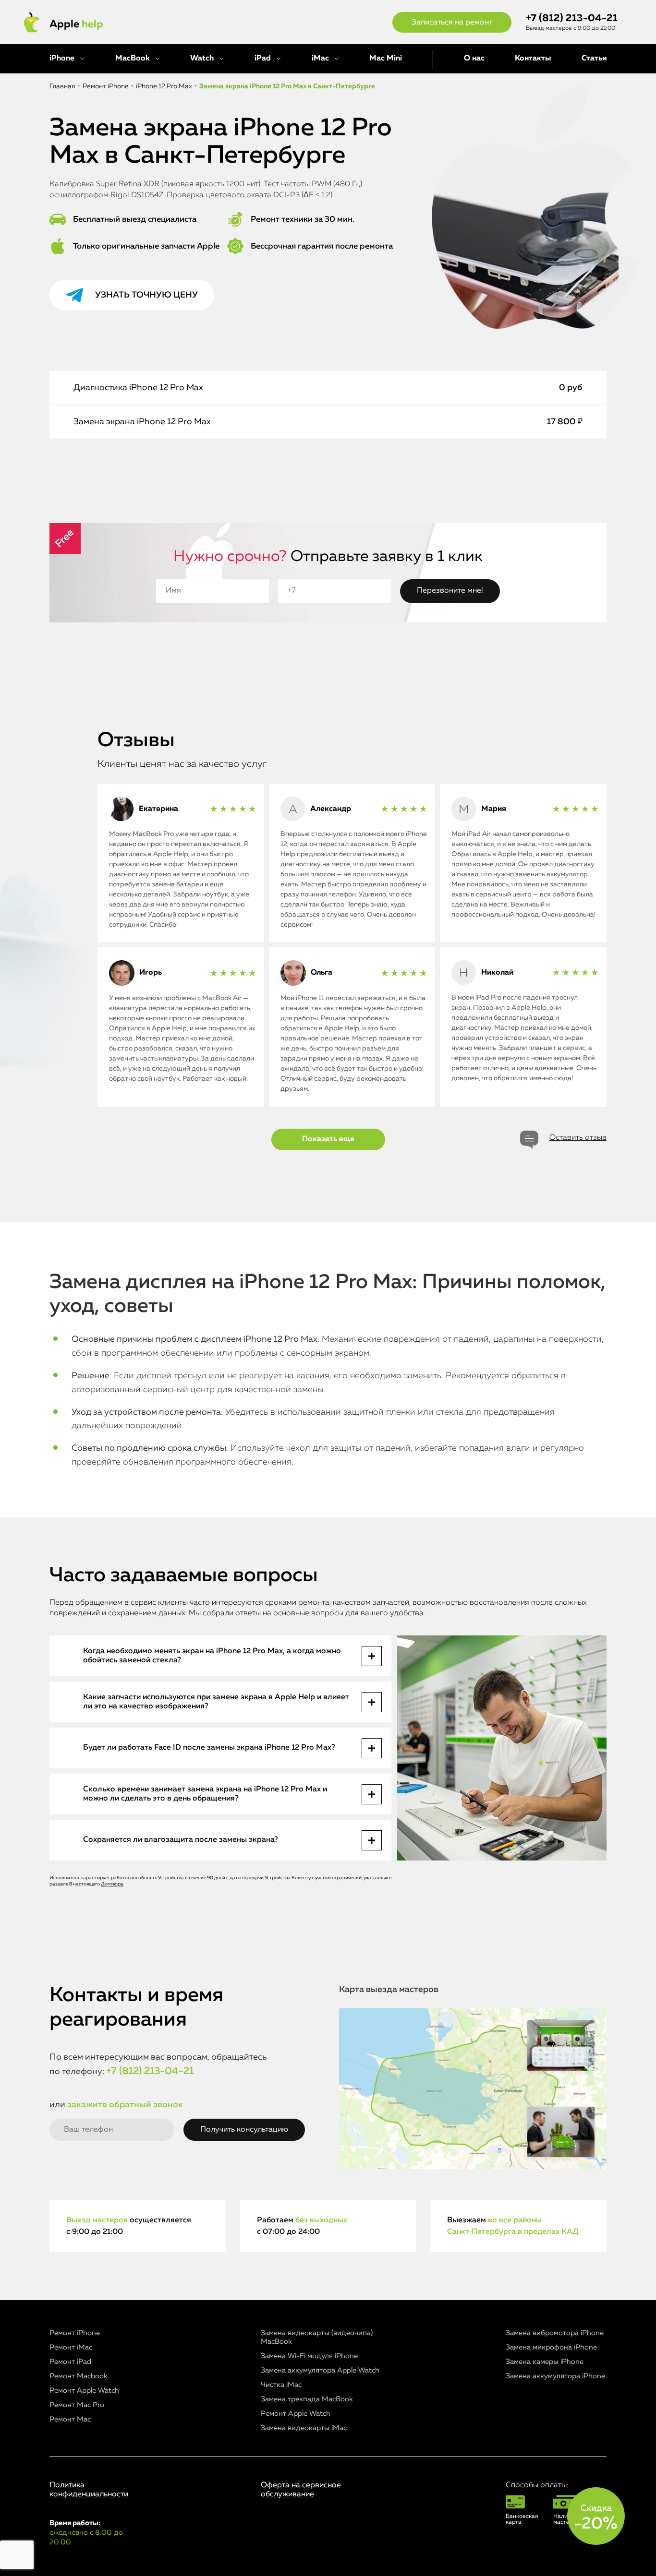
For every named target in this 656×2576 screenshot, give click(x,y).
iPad (263, 59)
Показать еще (328, 1139)
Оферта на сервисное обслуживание (301, 2490)
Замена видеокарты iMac (304, 2428)
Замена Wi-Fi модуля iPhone (309, 2356)
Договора (112, 1884)
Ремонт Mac (70, 2419)
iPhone (62, 59)
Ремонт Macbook (79, 2376)
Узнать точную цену (146, 295)
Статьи (594, 59)
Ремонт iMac (71, 2347)
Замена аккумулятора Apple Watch (320, 2370)
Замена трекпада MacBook (307, 2399)
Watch (202, 59)
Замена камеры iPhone (545, 2362)
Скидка (596, 2518)
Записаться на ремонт (452, 23)
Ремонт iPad (70, 2362)
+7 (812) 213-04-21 (572, 18)
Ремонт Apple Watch (84, 2391)
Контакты (533, 59)
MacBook (133, 59)
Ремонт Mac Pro (77, 2405)
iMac (320, 59)
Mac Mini (386, 59)
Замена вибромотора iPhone (555, 2333)
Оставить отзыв (578, 1138)
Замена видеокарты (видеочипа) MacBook (317, 2337)
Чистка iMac (281, 2385)
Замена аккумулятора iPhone (555, 2376)
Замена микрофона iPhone (551, 2347)
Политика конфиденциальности (89, 2490)
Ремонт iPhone (75, 2333)
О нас (474, 59)
